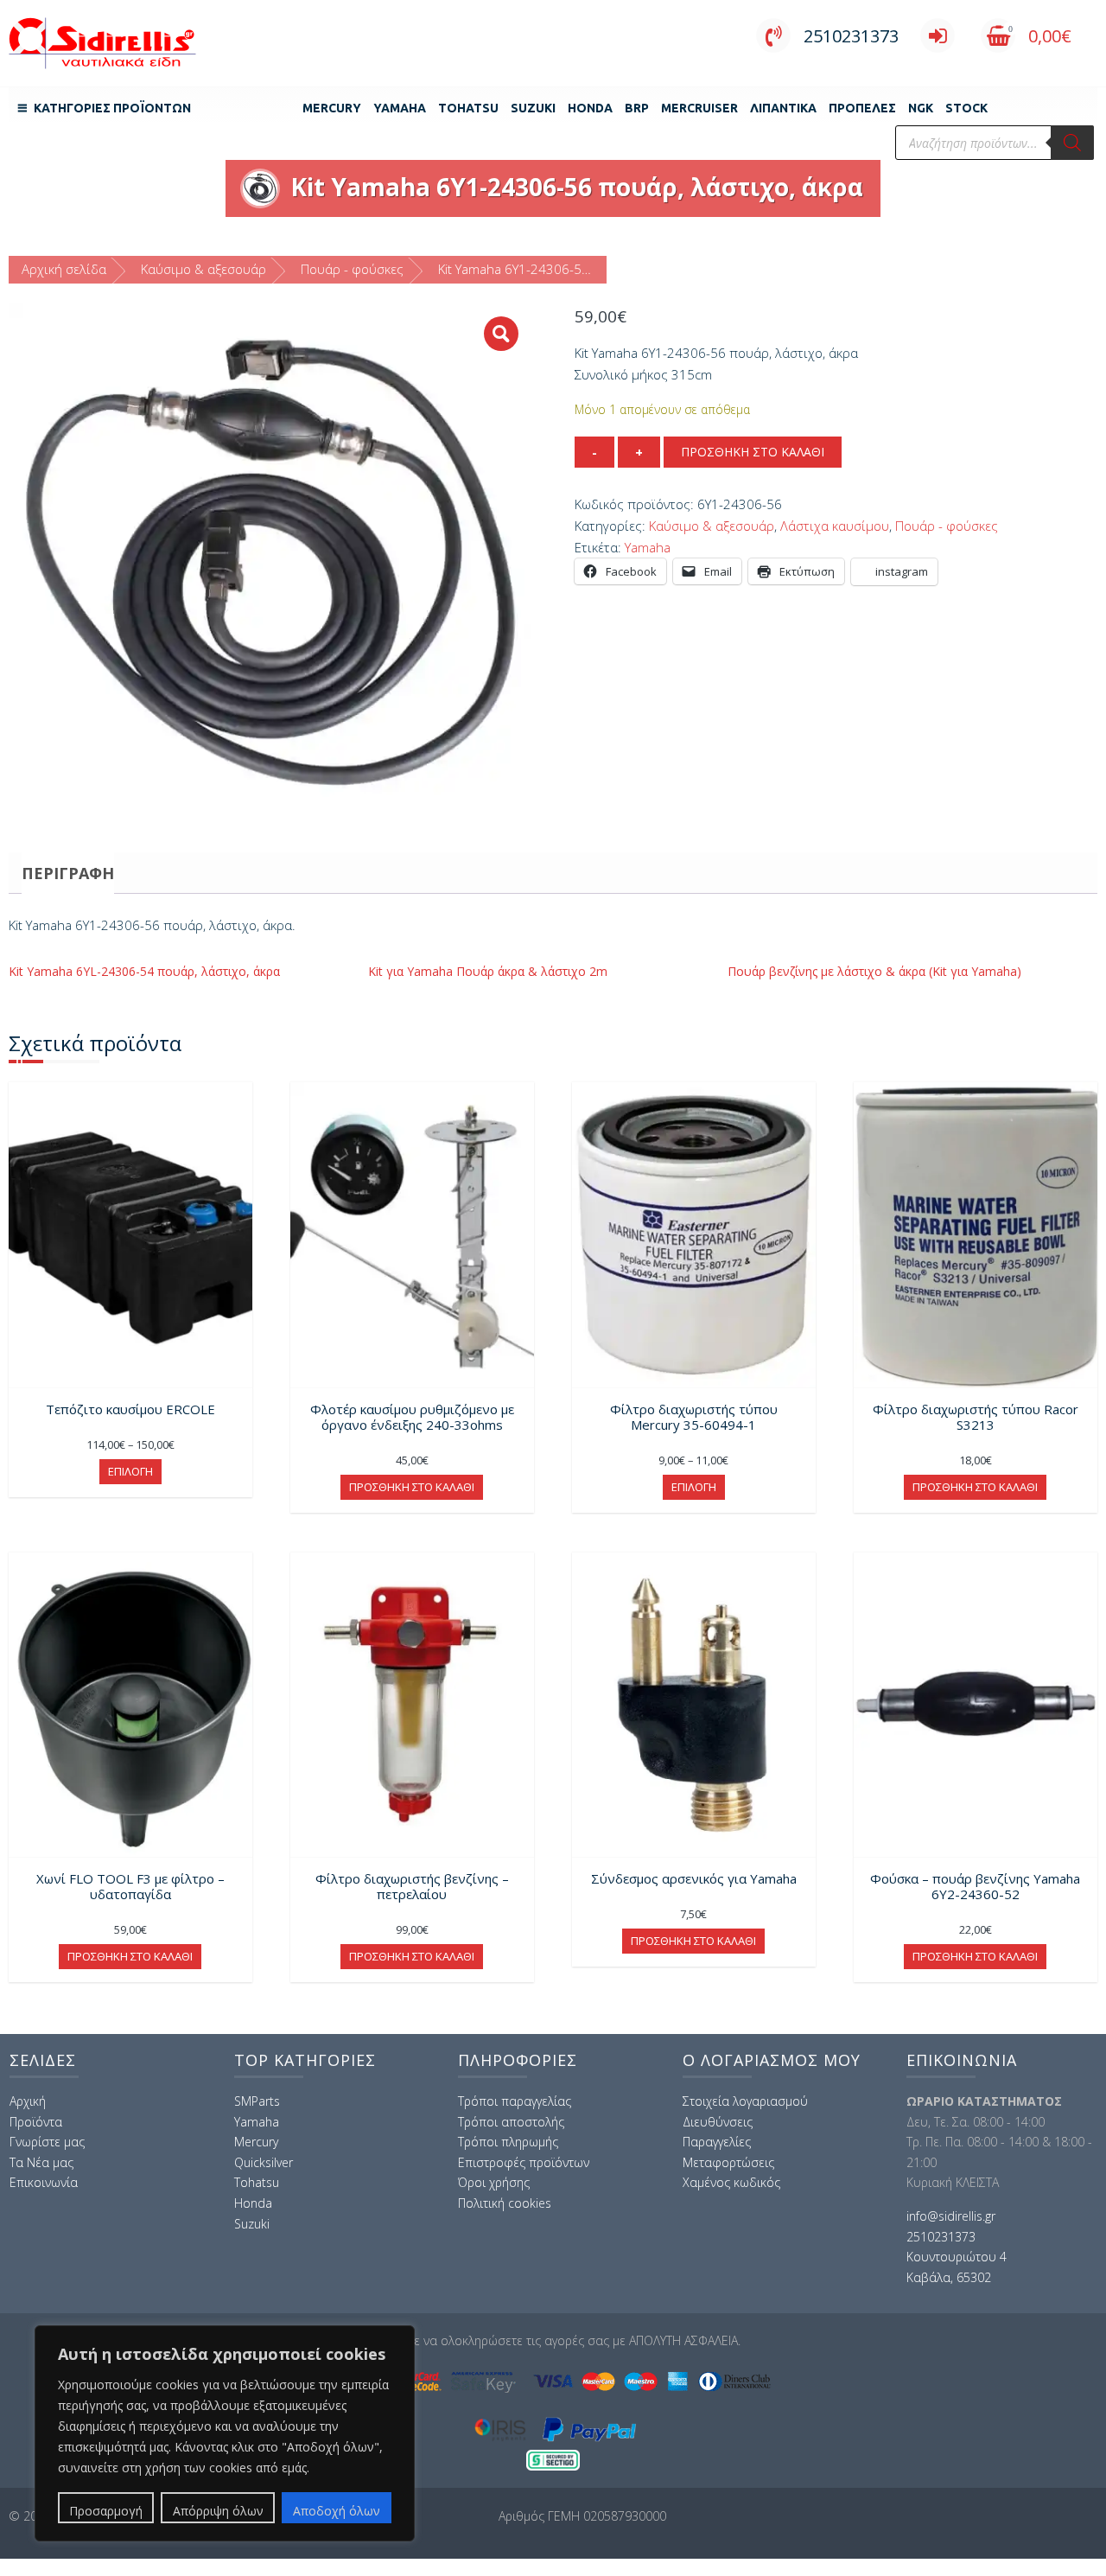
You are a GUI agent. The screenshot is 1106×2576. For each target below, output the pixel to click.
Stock (966, 108)
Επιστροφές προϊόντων (524, 2162)
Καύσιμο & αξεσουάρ (203, 269)
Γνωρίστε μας (47, 2142)
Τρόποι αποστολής (511, 2122)
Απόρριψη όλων (218, 2511)
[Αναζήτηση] (1072, 143)
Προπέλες (862, 108)
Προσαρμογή (106, 2511)
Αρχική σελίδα (64, 269)
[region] (225, 2433)
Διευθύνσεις (718, 2122)
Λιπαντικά (783, 108)
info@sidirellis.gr (951, 2216)
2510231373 (851, 36)
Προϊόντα (36, 2122)
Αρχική (28, 2101)
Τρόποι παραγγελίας (515, 2101)
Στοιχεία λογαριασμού (745, 2101)
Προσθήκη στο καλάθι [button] (412, 1487)
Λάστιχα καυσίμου (835, 526)
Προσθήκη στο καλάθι (753, 452)
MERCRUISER (699, 108)
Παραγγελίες (717, 2142)
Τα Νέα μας (41, 2162)
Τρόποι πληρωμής (508, 2142)
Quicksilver (264, 2162)
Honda (590, 108)
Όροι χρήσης (494, 2182)
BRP (637, 108)
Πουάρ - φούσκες (352, 269)
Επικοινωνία (44, 2182)
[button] (501, 334)
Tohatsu (468, 108)
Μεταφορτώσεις (728, 2162)
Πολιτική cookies (505, 2203)
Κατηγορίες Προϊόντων (112, 108)
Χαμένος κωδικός (731, 2182)
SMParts (257, 2101)
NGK (921, 108)
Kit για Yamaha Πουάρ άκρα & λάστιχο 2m (488, 971)
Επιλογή (130, 1471)
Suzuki (533, 108)
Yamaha (400, 108)
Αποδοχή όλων (337, 2511)
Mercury (332, 108)
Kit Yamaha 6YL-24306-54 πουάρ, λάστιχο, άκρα (144, 971)
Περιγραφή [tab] (68, 873)
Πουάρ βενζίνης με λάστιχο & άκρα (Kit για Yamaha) (874, 971)
